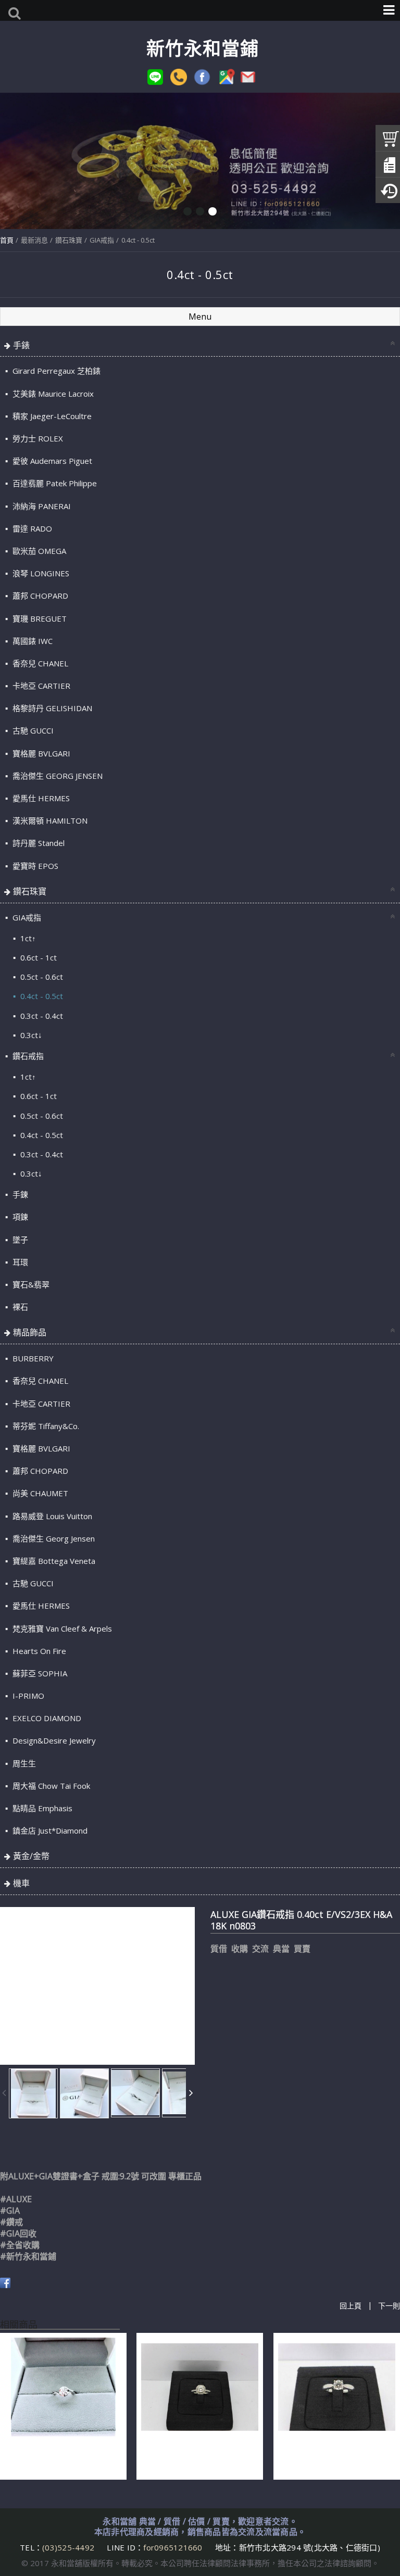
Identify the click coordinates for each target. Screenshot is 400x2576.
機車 (21, 1883)
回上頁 (351, 2306)
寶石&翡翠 (30, 1284)
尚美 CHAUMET (39, 1493)
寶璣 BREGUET (39, 618)
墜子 (19, 1240)
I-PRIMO (27, 1696)
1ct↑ (27, 938)
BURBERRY (32, 1358)
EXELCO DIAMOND (46, 1718)
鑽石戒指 (27, 1056)
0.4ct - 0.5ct (138, 240)
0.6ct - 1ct (37, 957)
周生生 (23, 1763)
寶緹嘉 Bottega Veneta (53, 1561)
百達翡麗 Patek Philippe (54, 483)
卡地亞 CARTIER (40, 686)
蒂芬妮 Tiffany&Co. (45, 1426)
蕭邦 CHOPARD (39, 596)
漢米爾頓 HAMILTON (49, 820)
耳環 (19, 1262)
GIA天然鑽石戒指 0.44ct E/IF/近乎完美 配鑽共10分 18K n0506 (197, 2456)
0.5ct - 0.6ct (41, 977)
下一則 (389, 2306)
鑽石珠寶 (69, 240)
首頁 (7, 240)
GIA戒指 (102, 240)
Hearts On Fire (38, 1651)
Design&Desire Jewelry (53, 1740)
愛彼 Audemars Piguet (51, 461)
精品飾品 (30, 1332)
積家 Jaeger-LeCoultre (51, 416)
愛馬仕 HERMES (40, 798)
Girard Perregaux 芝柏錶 (55, 371)
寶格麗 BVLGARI (40, 753)
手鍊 (19, 1194)
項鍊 (19, 1217)
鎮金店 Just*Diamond (49, 1830)
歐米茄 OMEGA (38, 551)
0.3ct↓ (30, 1035)
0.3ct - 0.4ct (41, 1016)
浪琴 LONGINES (40, 573)
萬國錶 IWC (32, 641)
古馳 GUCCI (32, 730)
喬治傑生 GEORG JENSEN (57, 776)
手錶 (21, 345)
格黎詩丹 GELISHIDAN (51, 708)
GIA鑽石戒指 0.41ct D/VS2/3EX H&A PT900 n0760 (60, 2456)
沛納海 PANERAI (41, 506)
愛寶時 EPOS (34, 866)
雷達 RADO (31, 528)
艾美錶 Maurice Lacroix (52, 394)
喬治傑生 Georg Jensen (53, 1538)
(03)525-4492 (69, 2547)
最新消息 (34, 240)
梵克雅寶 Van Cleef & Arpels (61, 1628)
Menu (200, 317)
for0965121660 (173, 2547)
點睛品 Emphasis (41, 1808)
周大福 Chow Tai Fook (50, 1786)
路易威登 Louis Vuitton (51, 1516)
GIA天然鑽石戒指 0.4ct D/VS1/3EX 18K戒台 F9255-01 (333, 2456)
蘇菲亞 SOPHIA (39, 1673)
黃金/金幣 (31, 1856)
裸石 (19, 1307)
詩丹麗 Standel (37, 843)
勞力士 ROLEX (37, 438)
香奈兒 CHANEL (39, 663)
